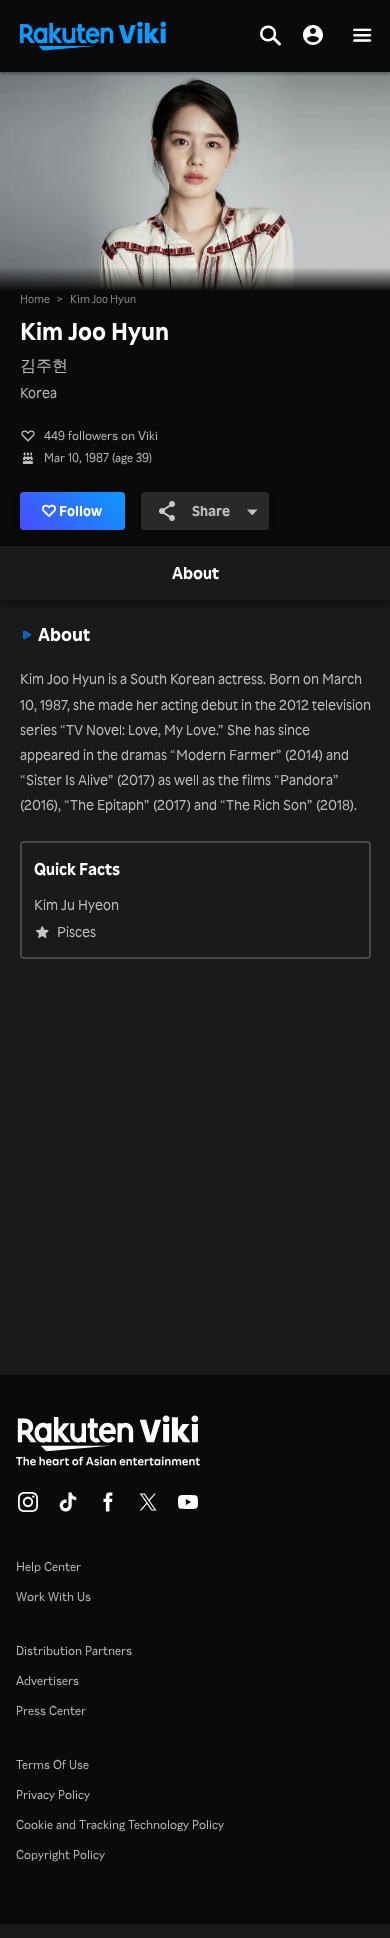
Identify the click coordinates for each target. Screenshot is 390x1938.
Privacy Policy (53, 1794)
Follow (80, 510)
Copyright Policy (60, 1854)
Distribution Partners (74, 1650)
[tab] (195, 574)
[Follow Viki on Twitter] (148, 1508)
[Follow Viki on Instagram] (28, 1508)
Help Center (48, 1566)
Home (35, 299)
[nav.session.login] (313, 36)
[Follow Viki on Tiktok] (68, 1508)
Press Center (51, 1710)
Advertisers (47, 1680)
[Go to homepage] (93, 34)
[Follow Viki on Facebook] (108, 1508)
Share (211, 510)
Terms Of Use (52, 1764)
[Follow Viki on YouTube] (188, 1508)
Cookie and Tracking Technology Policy (120, 1824)
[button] (362, 36)
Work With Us (53, 1596)
